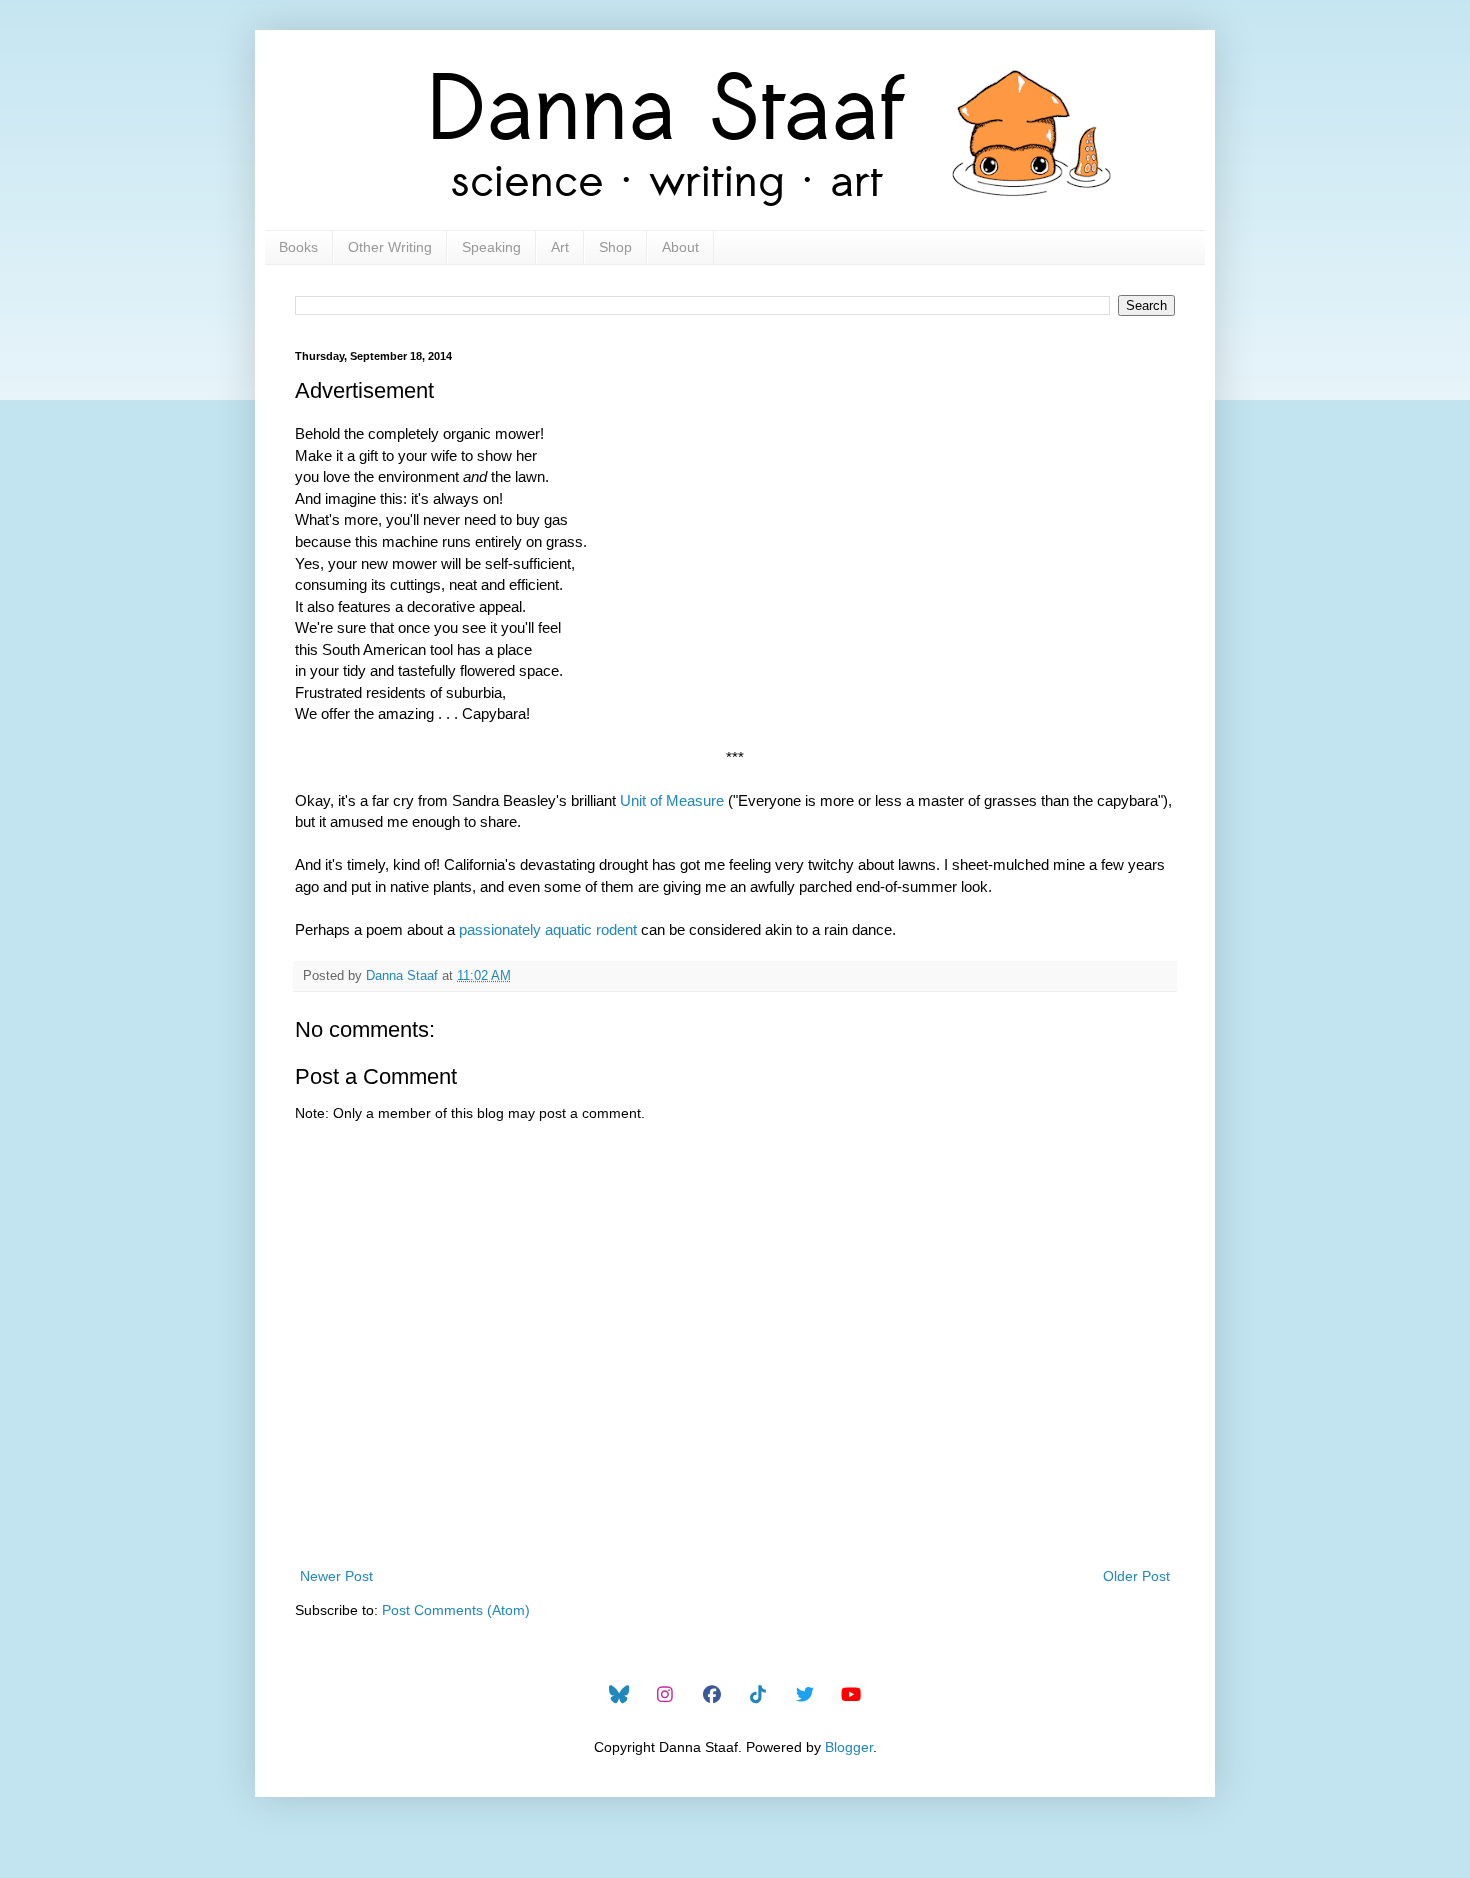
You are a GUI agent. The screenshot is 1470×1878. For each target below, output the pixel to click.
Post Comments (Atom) (456, 1610)
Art (560, 247)
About (680, 247)
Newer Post (336, 1576)
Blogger (849, 1747)
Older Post (1136, 1576)
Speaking (491, 247)
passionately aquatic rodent (548, 929)
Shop (615, 247)
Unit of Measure (672, 800)
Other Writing (390, 247)
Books (298, 247)
